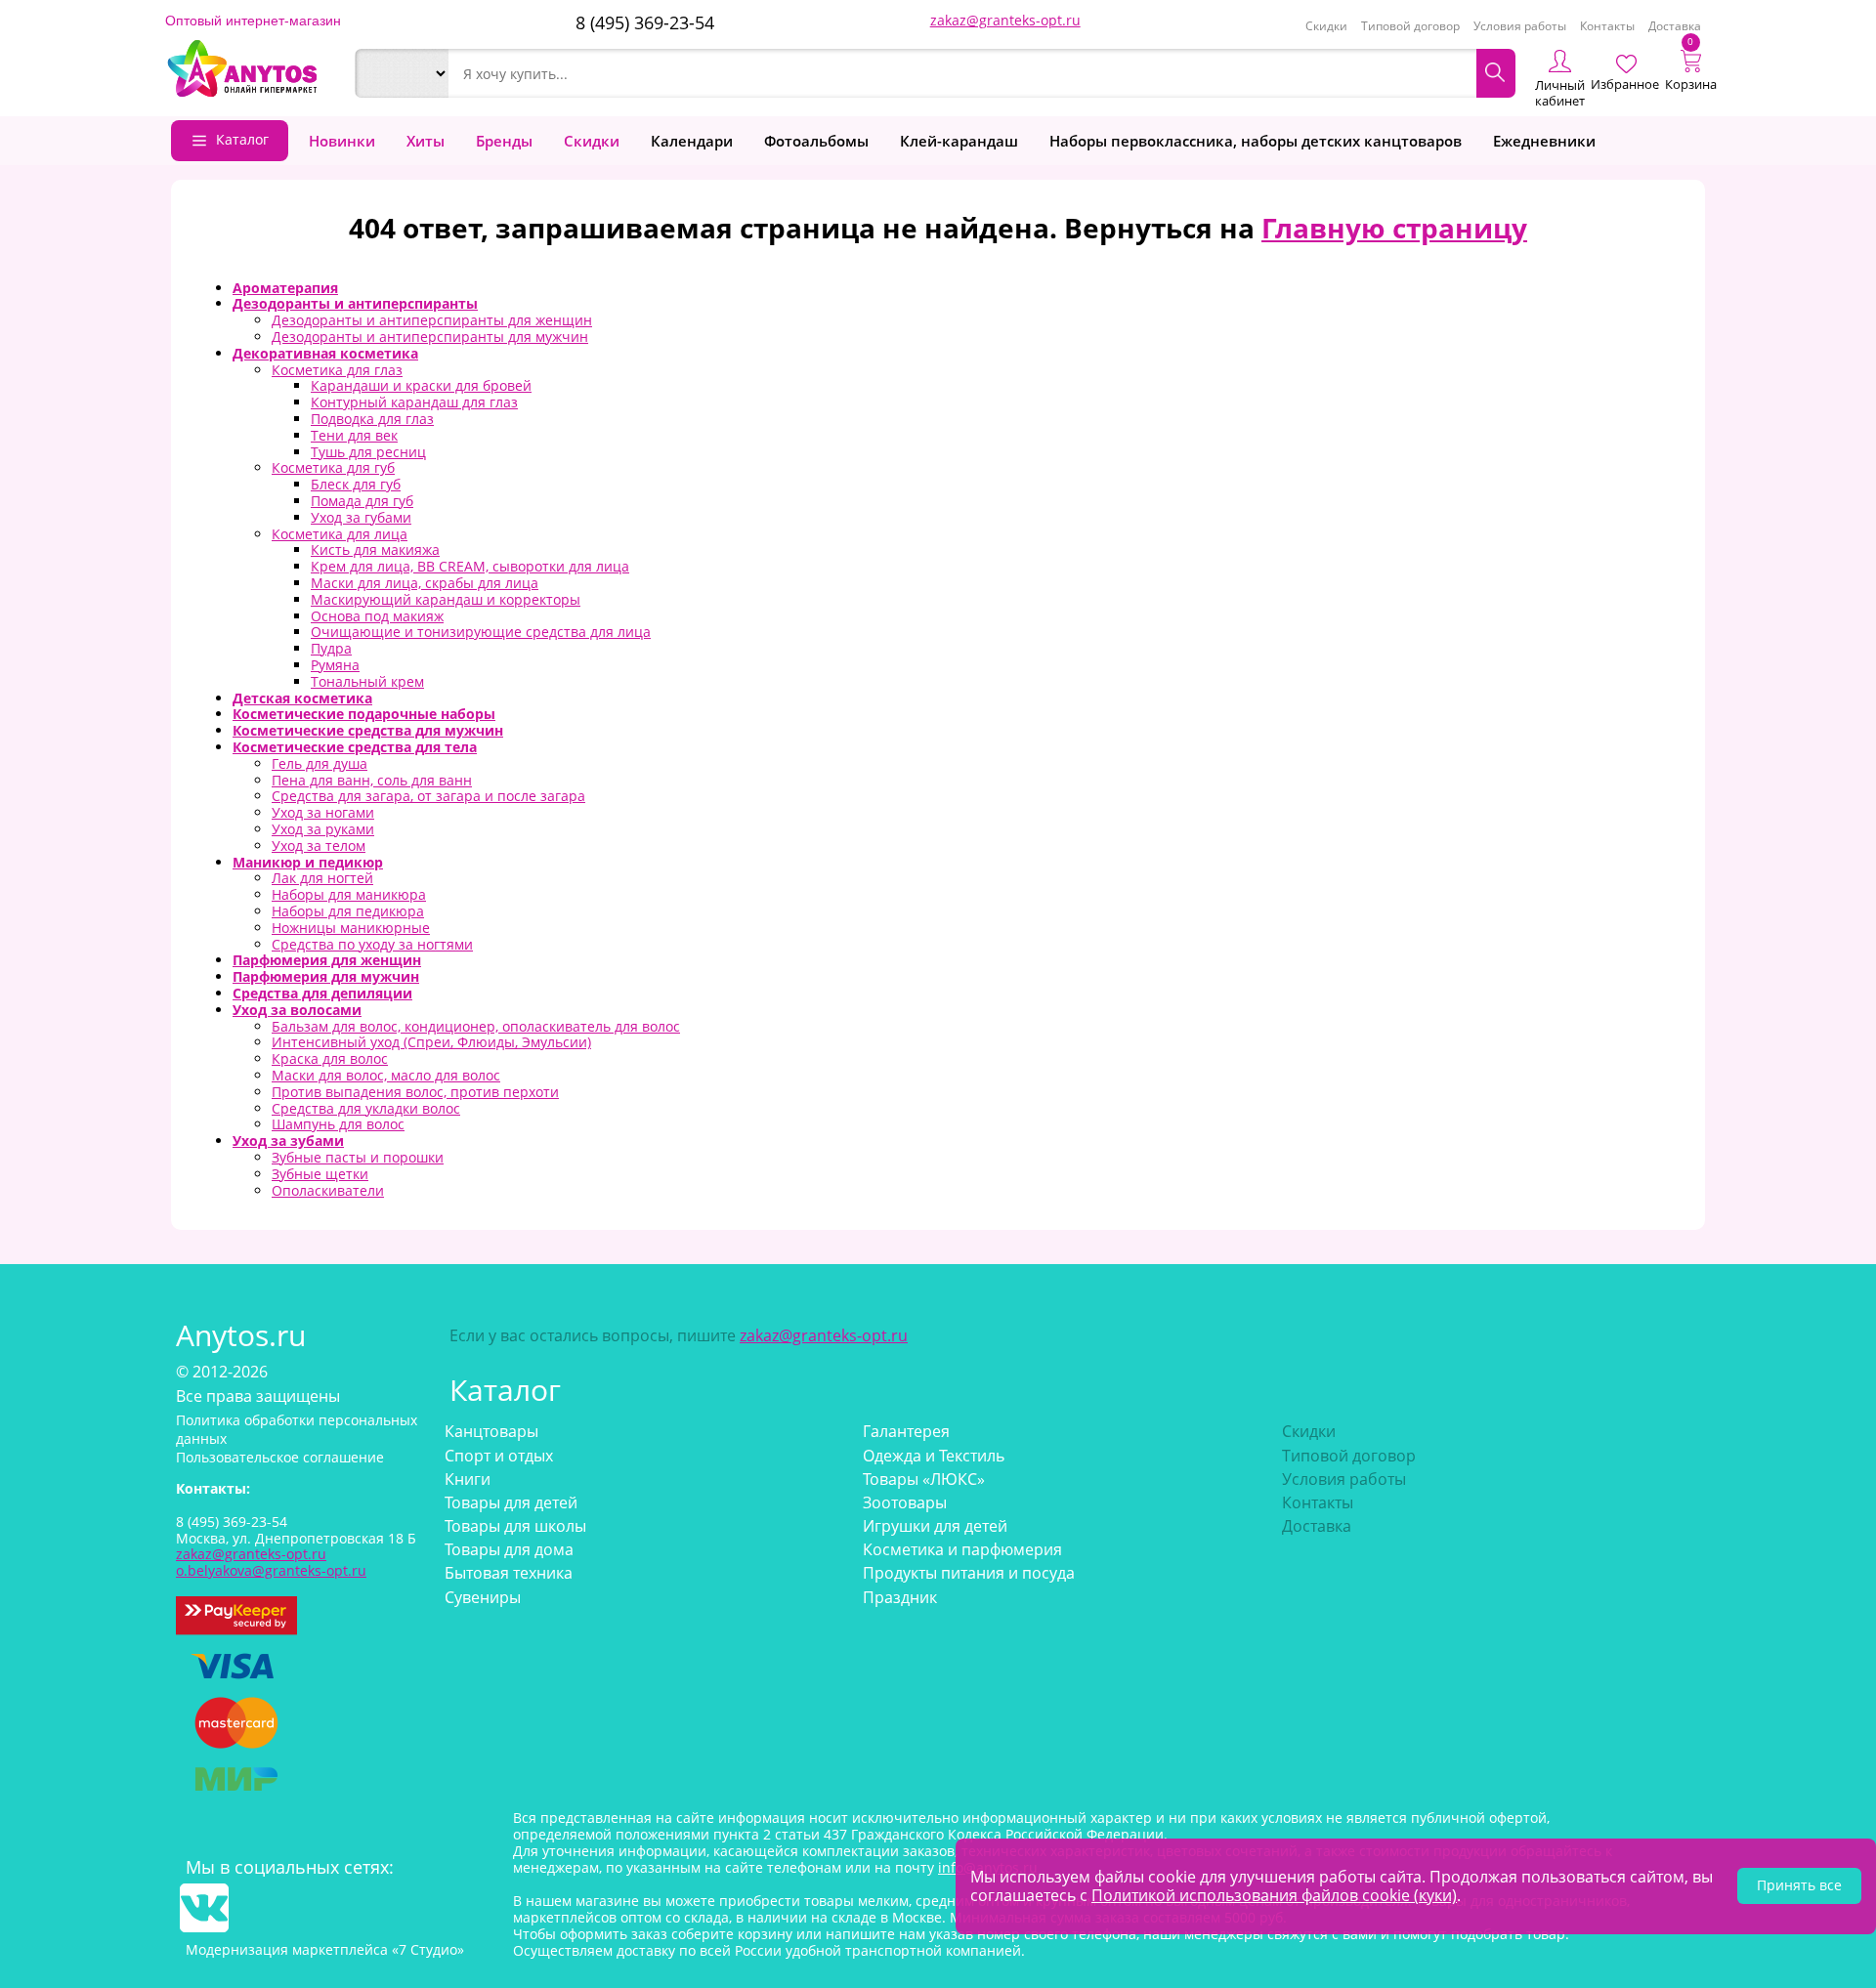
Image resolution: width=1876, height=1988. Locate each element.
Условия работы (1520, 26)
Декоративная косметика (325, 353)
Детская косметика (302, 698)
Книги (468, 1479)
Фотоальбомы (816, 141)
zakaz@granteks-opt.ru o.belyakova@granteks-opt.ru (271, 1562)
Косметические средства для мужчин (368, 730)
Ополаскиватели (328, 1190)
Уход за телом (319, 846)
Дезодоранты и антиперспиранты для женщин (432, 320)
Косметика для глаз (337, 370)
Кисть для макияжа (375, 550)
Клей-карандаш (959, 141)
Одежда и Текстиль (934, 1456)
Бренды (504, 141)
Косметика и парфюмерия (962, 1549)
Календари (692, 141)
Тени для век (354, 435)
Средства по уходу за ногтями (372, 944)
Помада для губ (362, 501)
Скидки (1326, 26)
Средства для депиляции (322, 993)
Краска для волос (330, 1058)
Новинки (342, 141)
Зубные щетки (320, 1174)
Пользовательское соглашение (280, 1457)
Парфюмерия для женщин (327, 960)
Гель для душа (320, 763)
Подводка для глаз (372, 419)
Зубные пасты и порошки (358, 1157)
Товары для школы (515, 1526)
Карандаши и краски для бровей (421, 385)
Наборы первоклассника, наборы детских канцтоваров (1256, 141)
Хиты (426, 141)
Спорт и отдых (499, 1456)
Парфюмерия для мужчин (326, 976)
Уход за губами (361, 517)
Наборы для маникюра (349, 894)
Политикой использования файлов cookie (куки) (1274, 1895)
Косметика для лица (340, 534)
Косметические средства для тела (355, 747)
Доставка (1675, 26)
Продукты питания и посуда (969, 1573)
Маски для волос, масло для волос (386, 1075)
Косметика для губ (333, 467)
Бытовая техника (509, 1573)
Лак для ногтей (322, 878)
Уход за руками (323, 829)
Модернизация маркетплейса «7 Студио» (325, 1949)
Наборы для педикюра (348, 911)
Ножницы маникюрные (351, 928)
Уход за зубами (288, 1141)
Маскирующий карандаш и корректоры (446, 599)
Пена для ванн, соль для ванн (372, 780)
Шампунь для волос (338, 1124)
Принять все (1799, 1885)
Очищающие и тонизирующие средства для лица (481, 632)
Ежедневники (1544, 141)
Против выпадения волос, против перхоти (415, 1092)
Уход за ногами (323, 812)
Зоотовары (905, 1502)
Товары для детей (511, 1502)
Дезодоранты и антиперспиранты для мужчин (430, 337)
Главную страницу (1394, 228)
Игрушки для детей (935, 1526)
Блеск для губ (356, 484)
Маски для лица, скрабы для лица (425, 583)
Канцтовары (491, 1431)
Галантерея (906, 1431)
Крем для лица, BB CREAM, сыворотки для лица (470, 566)
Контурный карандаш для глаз (414, 402)
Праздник (900, 1597)
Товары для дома (509, 1549)
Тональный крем (367, 681)
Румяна (335, 665)
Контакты (1607, 26)
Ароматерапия (285, 288)
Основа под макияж (377, 616)
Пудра (331, 648)
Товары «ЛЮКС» (924, 1479)
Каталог (242, 139)
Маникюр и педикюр (308, 862)
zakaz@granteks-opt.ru (1005, 20)
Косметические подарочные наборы (364, 714)
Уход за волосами (297, 1010)
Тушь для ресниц (368, 452)
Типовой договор (1410, 26)
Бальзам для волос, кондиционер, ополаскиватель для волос (476, 1026)
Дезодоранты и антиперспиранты (355, 303)
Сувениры (483, 1597)
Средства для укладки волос (366, 1108)
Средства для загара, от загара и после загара (428, 796)
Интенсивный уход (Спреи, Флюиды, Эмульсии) (431, 1042)
